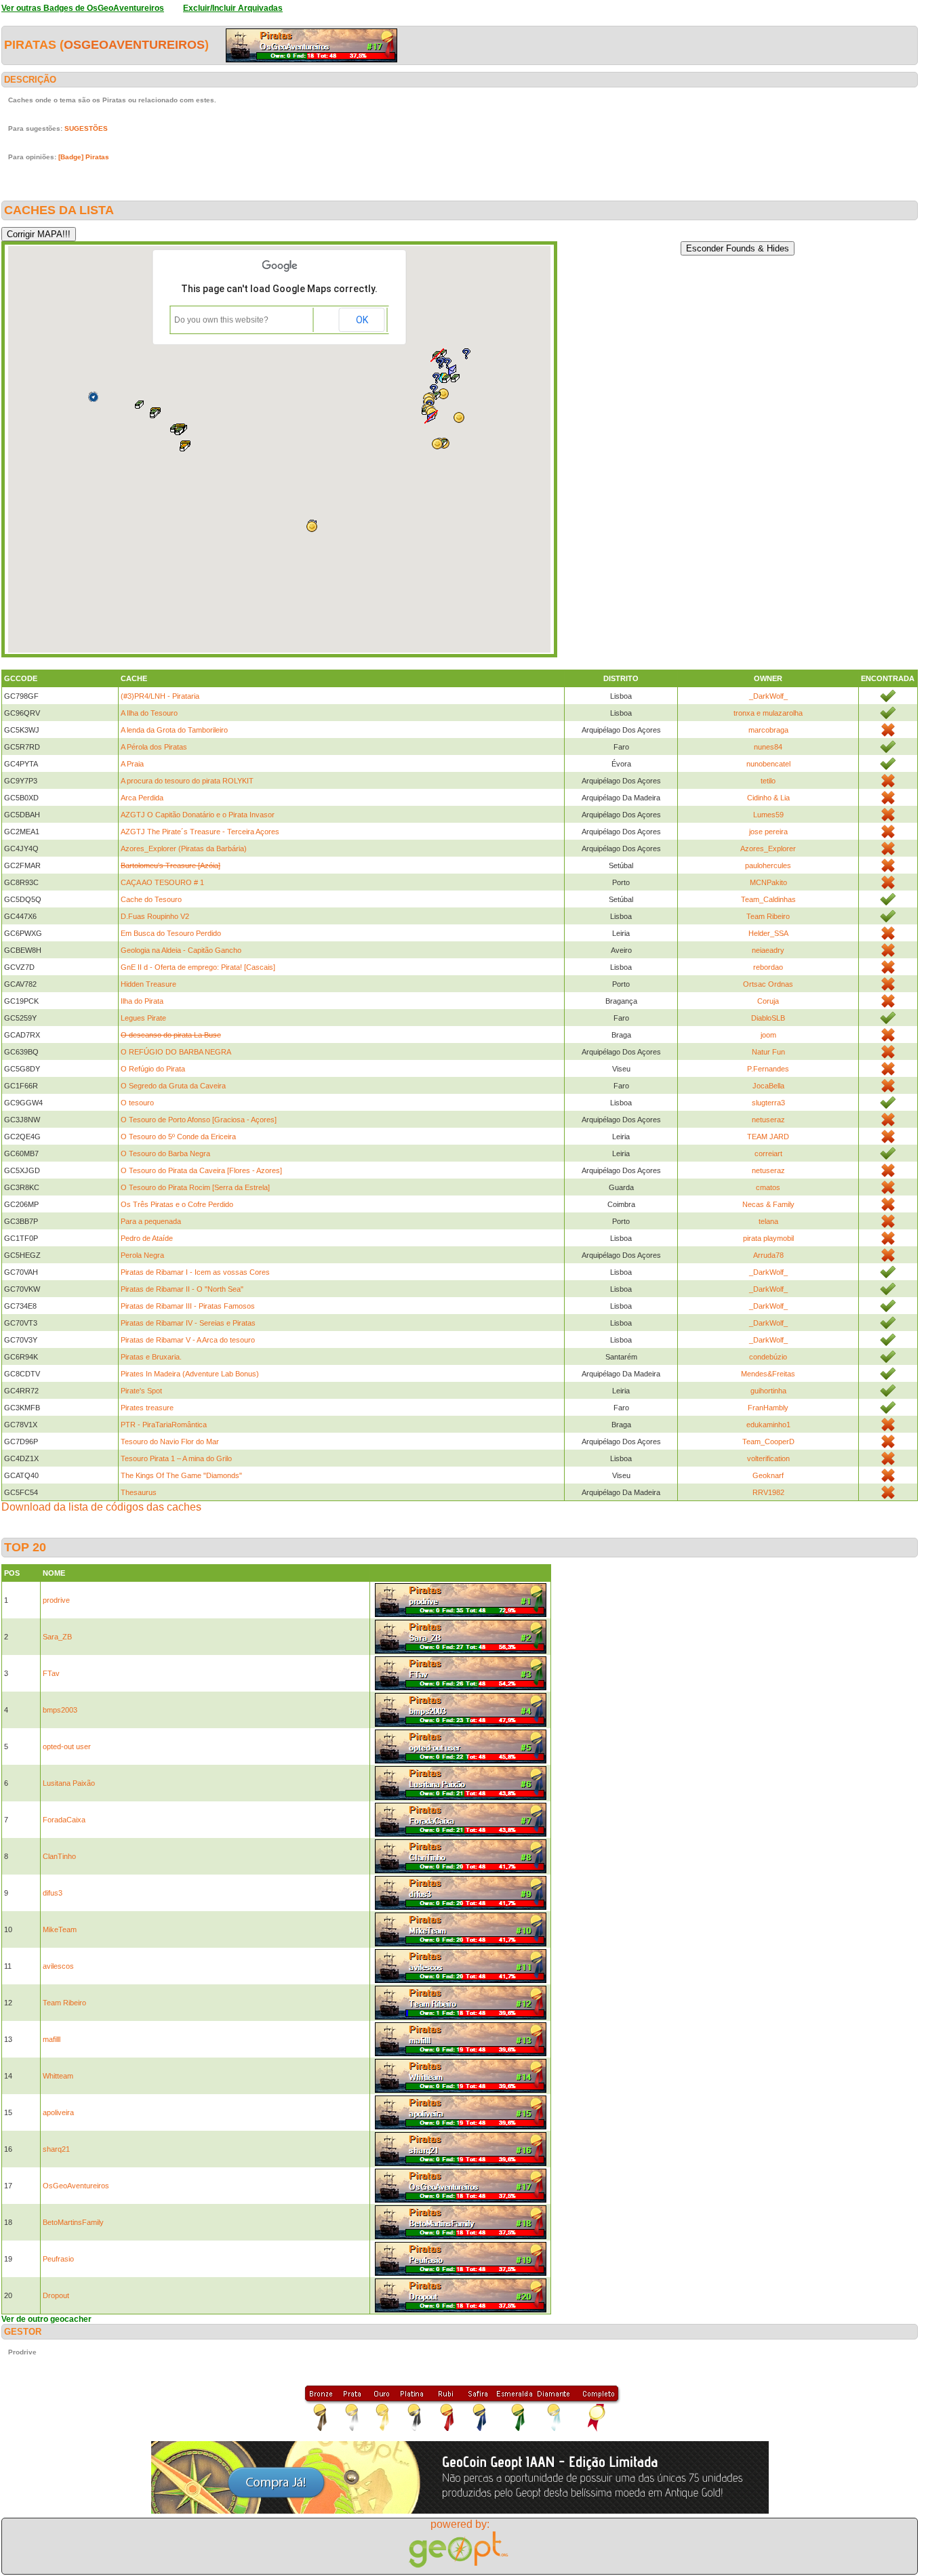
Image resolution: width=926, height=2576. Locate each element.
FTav (51, 1673)
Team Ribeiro (768, 916)
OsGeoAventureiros (134, 45)
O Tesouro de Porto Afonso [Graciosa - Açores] (199, 1120)
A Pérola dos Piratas (154, 747)
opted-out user (67, 1746)
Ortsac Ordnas (768, 984)
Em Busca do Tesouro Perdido (171, 933)
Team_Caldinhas (768, 899)
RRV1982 (768, 1492)
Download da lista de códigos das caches (101, 1507)
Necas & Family (768, 1204)
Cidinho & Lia (768, 798)
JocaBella (768, 1086)
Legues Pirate (143, 1018)
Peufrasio (58, 2259)
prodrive (56, 1600)
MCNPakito (768, 882)
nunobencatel (768, 764)
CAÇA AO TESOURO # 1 (162, 882)
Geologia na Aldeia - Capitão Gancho (181, 950)
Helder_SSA (768, 933)
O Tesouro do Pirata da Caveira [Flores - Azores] (201, 1170)
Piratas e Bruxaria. (151, 1357)
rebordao (768, 967)
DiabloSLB (768, 1018)
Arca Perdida (142, 798)
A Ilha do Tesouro (149, 713)
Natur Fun (768, 1052)
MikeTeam (60, 1929)
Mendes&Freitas (768, 1374)
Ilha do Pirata (142, 1001)
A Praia (132, 764)
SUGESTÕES (86, 128)
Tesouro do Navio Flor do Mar (170, 1442)
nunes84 (768, 747)
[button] (459, 417)
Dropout (56, 2295)
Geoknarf (768, 1475)
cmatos (768, 1187)
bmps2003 (60, 1710)
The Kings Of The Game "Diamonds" (181, 1475)
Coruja (768, 1001)
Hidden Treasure (148, 984)
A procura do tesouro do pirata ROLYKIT (187, 781)
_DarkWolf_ (768, 696)
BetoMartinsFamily (73, 2222)
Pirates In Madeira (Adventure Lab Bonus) (190, 1374)
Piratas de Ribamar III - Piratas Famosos (188, 1306)
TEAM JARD (768, 1137)
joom (768, 1035)
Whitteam (58, 2076)
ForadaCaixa (64, 1820)
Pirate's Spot (141, 1391)
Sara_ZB (57, 1637)
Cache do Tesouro (151, 899)
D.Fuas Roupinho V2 (155, 916)
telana (768, 1221)
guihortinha (768, 1391)
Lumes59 (768, 815)
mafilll (52, 2039)
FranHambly (768, 1408)
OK (362, 320)
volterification (768, 1458)
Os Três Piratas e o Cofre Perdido (177, 1204)
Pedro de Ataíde (147, 1238)
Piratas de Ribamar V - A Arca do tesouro (188, 1340)
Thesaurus (139, 1492)
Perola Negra (142, 1255)
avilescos (58, 1966)
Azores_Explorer (768, 849)
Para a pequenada (151, 1221)
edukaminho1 (768, 1425)
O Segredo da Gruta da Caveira (173, 1086)
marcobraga (768, 730)
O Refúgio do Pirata (153, 1069)
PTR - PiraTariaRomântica (164, 1425)
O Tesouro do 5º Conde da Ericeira (178, 1137)
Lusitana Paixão (69, 1783)
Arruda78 (768, 1255)
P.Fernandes (768, 1069)
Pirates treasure (147, 1408)
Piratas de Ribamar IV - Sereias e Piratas (188, 1323)
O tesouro (137, 1103)
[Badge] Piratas (84, 157)
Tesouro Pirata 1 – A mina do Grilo (176, 1458)
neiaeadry (768, 950)
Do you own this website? (221, 320)
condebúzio (768, 1357)
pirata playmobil (768, 1238)
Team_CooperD (768, 1442)
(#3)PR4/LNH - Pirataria (160, 696)
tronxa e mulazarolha (768, 713)
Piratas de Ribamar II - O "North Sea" (182, 1289)
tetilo (768, 781)
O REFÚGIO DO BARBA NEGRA (176, 1052)
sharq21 (56, 2149)
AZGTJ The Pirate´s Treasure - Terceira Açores (200, 832)
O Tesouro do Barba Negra (165, 1153)
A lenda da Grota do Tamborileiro (174, 730)
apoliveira (58, 2112)
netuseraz (768, 1120)
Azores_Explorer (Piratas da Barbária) (184, 849)
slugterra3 (768, 1103)
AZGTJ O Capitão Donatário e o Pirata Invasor (198, 815)
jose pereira (768, 832)
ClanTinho (59, 1856)
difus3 (53, 1893)
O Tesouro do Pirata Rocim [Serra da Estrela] (195, 1187)
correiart (768, 1153)
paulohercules (768, 865)
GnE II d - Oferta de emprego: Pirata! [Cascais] (198, 967)
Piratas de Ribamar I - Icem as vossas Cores (195, 1272)
